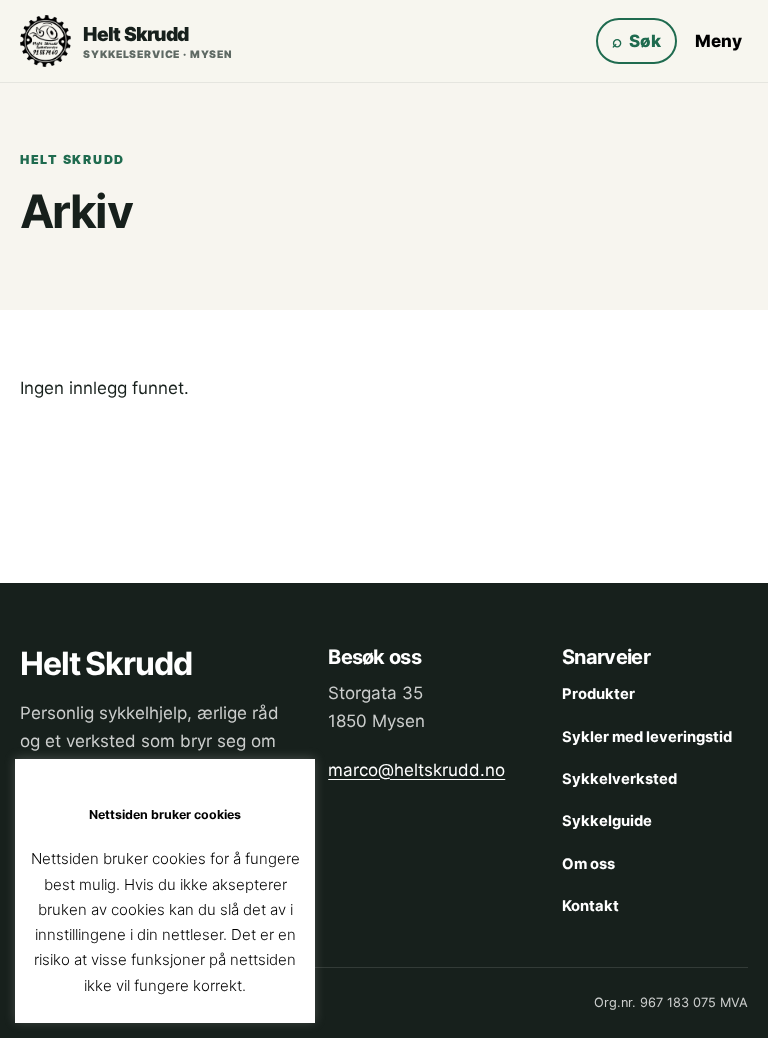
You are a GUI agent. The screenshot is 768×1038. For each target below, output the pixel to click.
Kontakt (590, 906)
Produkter (598, 694)
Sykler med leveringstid (647, 737)
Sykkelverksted (619, 779)
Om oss (588, 864)
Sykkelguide (607, 821)
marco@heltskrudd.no (416, 770)
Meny (718, 41)
